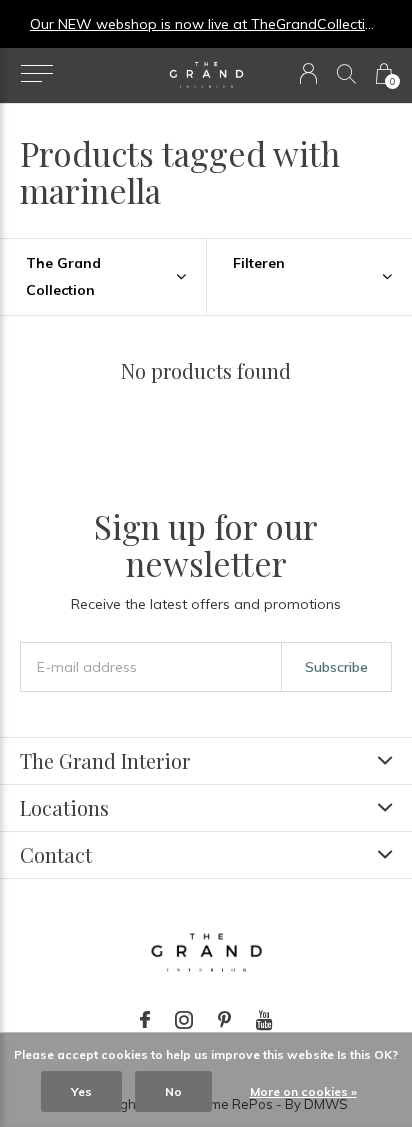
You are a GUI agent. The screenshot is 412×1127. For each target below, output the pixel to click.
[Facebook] (145, 1020)
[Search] (346, 73)
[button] (36, 74)
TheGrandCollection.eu (269, 24)
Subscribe (336, 667)
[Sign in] (308, 73)
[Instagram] (184, 1020)
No (173, 1091)
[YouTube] (264, 1020)
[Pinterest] (224, 1020)
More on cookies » (303, 1091)
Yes (81, 1091)
